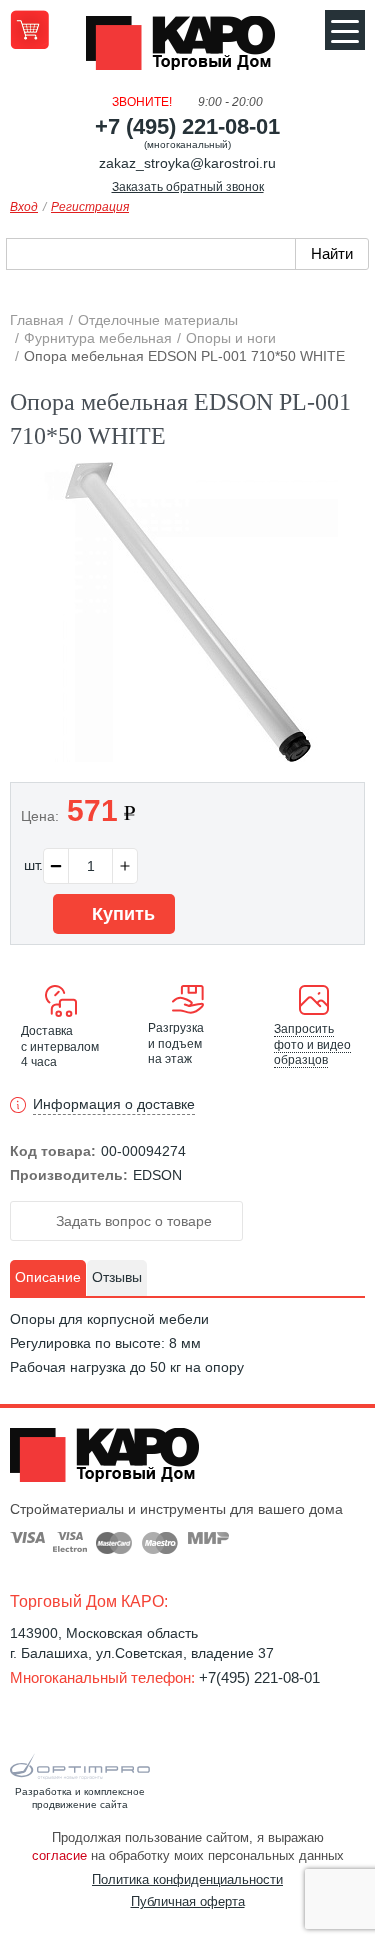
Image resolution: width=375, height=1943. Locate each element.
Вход (24, 207)
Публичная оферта (188, 1901)
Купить (121, 914)
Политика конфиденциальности (187, 1879)
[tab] (48, 1278)
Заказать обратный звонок (188, 187)
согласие (59, 1855)
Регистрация (90, 207)
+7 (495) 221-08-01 (187, 126)
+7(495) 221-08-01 (259, 1677)
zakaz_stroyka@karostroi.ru (187, 163)
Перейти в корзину (29, 29)
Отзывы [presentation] (117, 1277)
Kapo (188, 49)
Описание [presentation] (48, 1277)
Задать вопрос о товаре (132, 1221)
